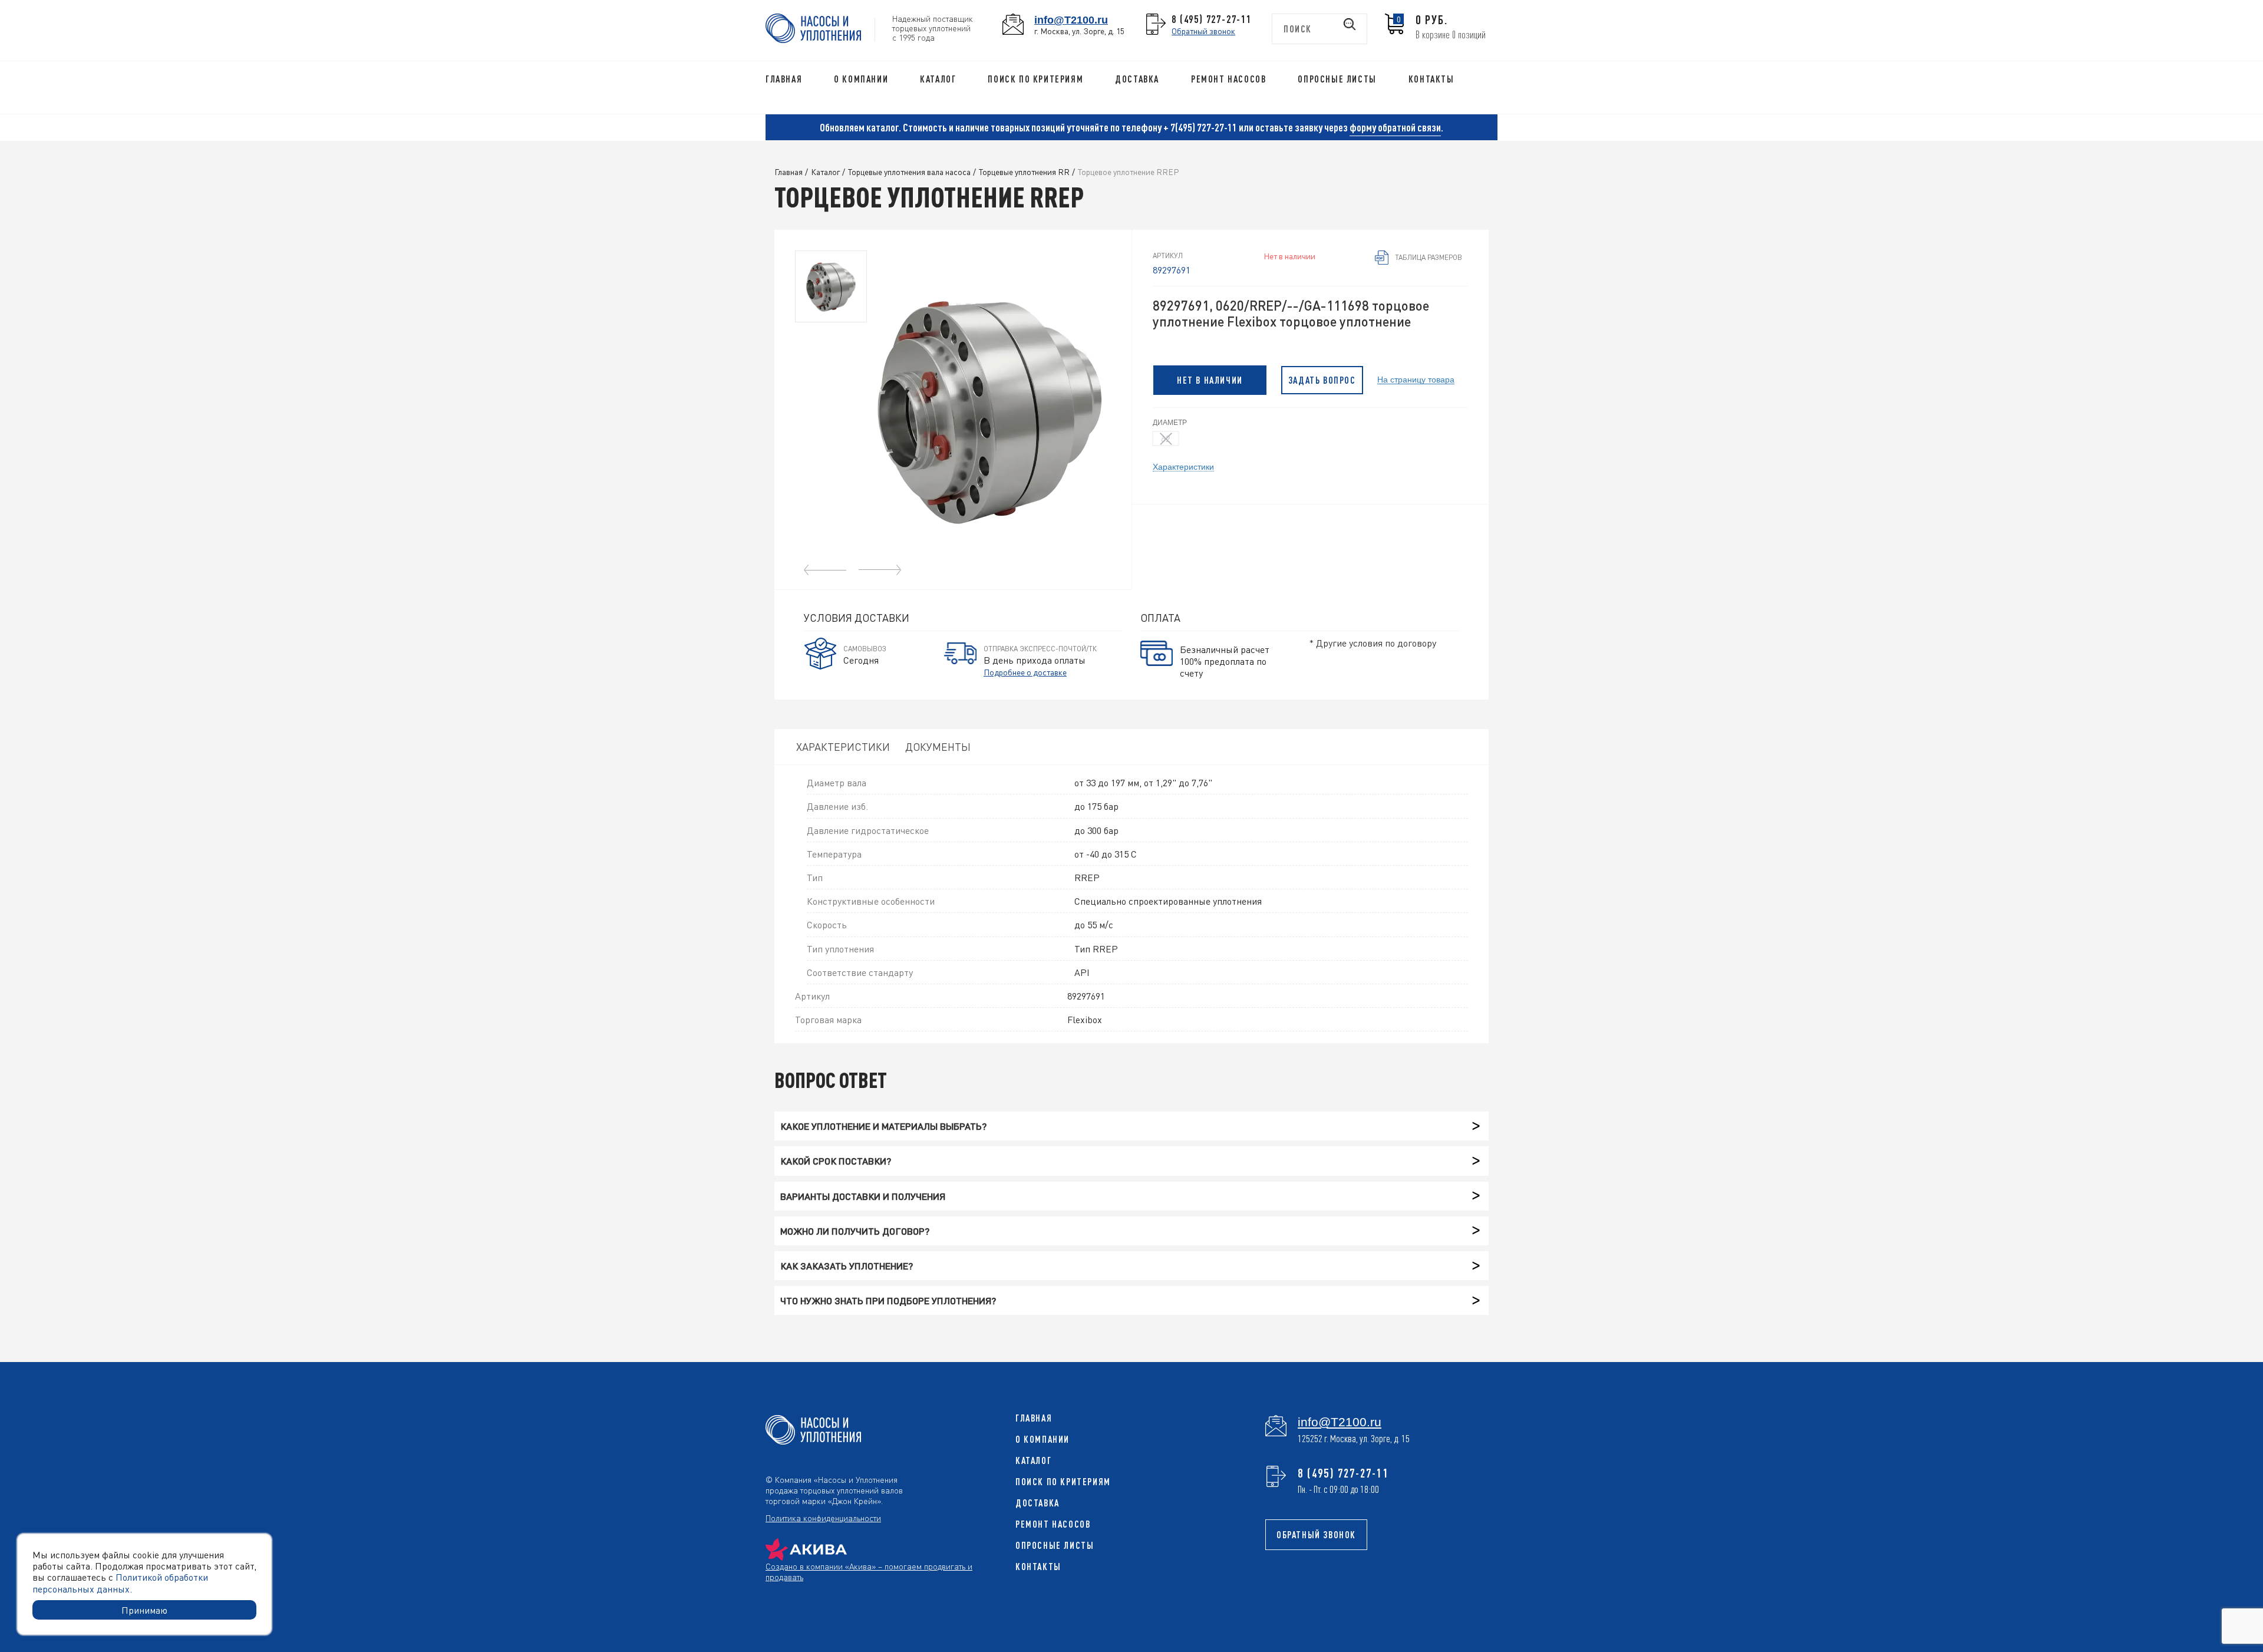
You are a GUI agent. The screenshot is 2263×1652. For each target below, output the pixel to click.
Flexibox (1085, 1019)
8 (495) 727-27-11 (1212, 19)
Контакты (1431, 79)
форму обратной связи (1395, 127)
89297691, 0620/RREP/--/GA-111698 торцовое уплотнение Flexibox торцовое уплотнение (1291, 314)
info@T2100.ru (1071, 20)
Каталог (938, 79)
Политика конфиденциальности (823, 1518)
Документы (938, 746)
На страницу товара (1416, 379)
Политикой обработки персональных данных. (120, 1582)
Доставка (1137, 79)
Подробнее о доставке (1025, 672)
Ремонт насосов (1228, 79)
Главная (784, 79)
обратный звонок (1316, 1535)
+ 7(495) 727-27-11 (1200, 127)
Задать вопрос (1322, 380)
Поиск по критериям (1035, 79)
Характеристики (1183, 466)
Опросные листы (1337, 79)
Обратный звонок (1203, 31)
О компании (861, 79)
